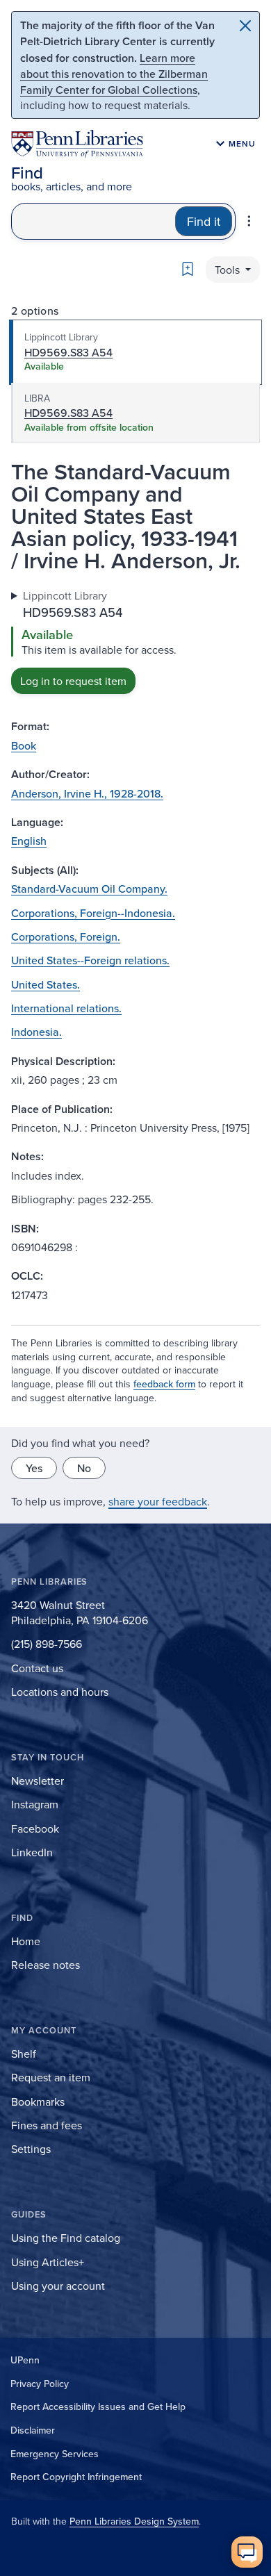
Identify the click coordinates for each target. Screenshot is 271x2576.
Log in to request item (73, 681)
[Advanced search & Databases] (249, 221)
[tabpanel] (135, 641)
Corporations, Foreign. (66, 936)
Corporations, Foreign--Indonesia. (93, 913)
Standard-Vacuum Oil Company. (89, 889)
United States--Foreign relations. (90, 960)
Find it (204, 221)
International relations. (66, 1008)
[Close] (245, 26)
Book (24, 745)
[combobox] (93, 221)
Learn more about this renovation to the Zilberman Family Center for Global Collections (114, 74)
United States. (46, 984)
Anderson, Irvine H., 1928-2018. (87, 793)
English (29, 841)
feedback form (164, 1384)
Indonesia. (36, 1032)
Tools (229, 270)
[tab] (135, 352)
